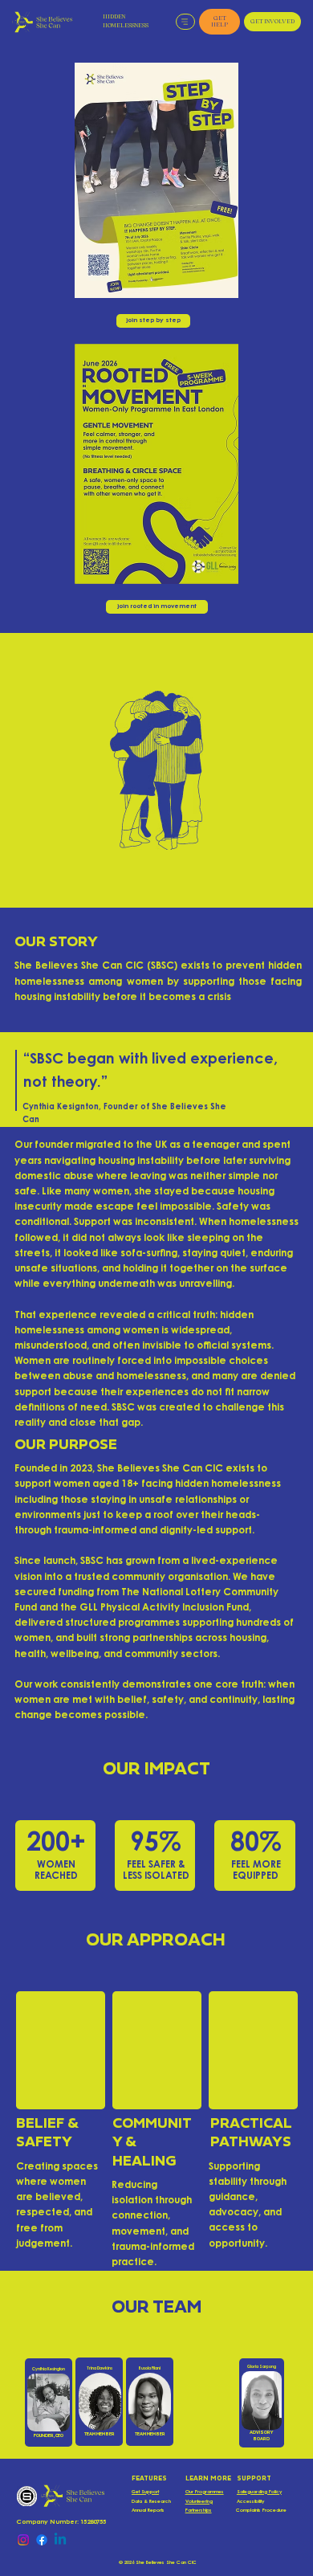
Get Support (145, 2492)
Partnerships (199, 2511)
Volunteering (199, 2502)
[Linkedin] (60, 2540)
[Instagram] (23, 2540)
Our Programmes (205, 2492)
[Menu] (186, 22)
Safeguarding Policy (259, 2492)
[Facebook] (42, 2540)
